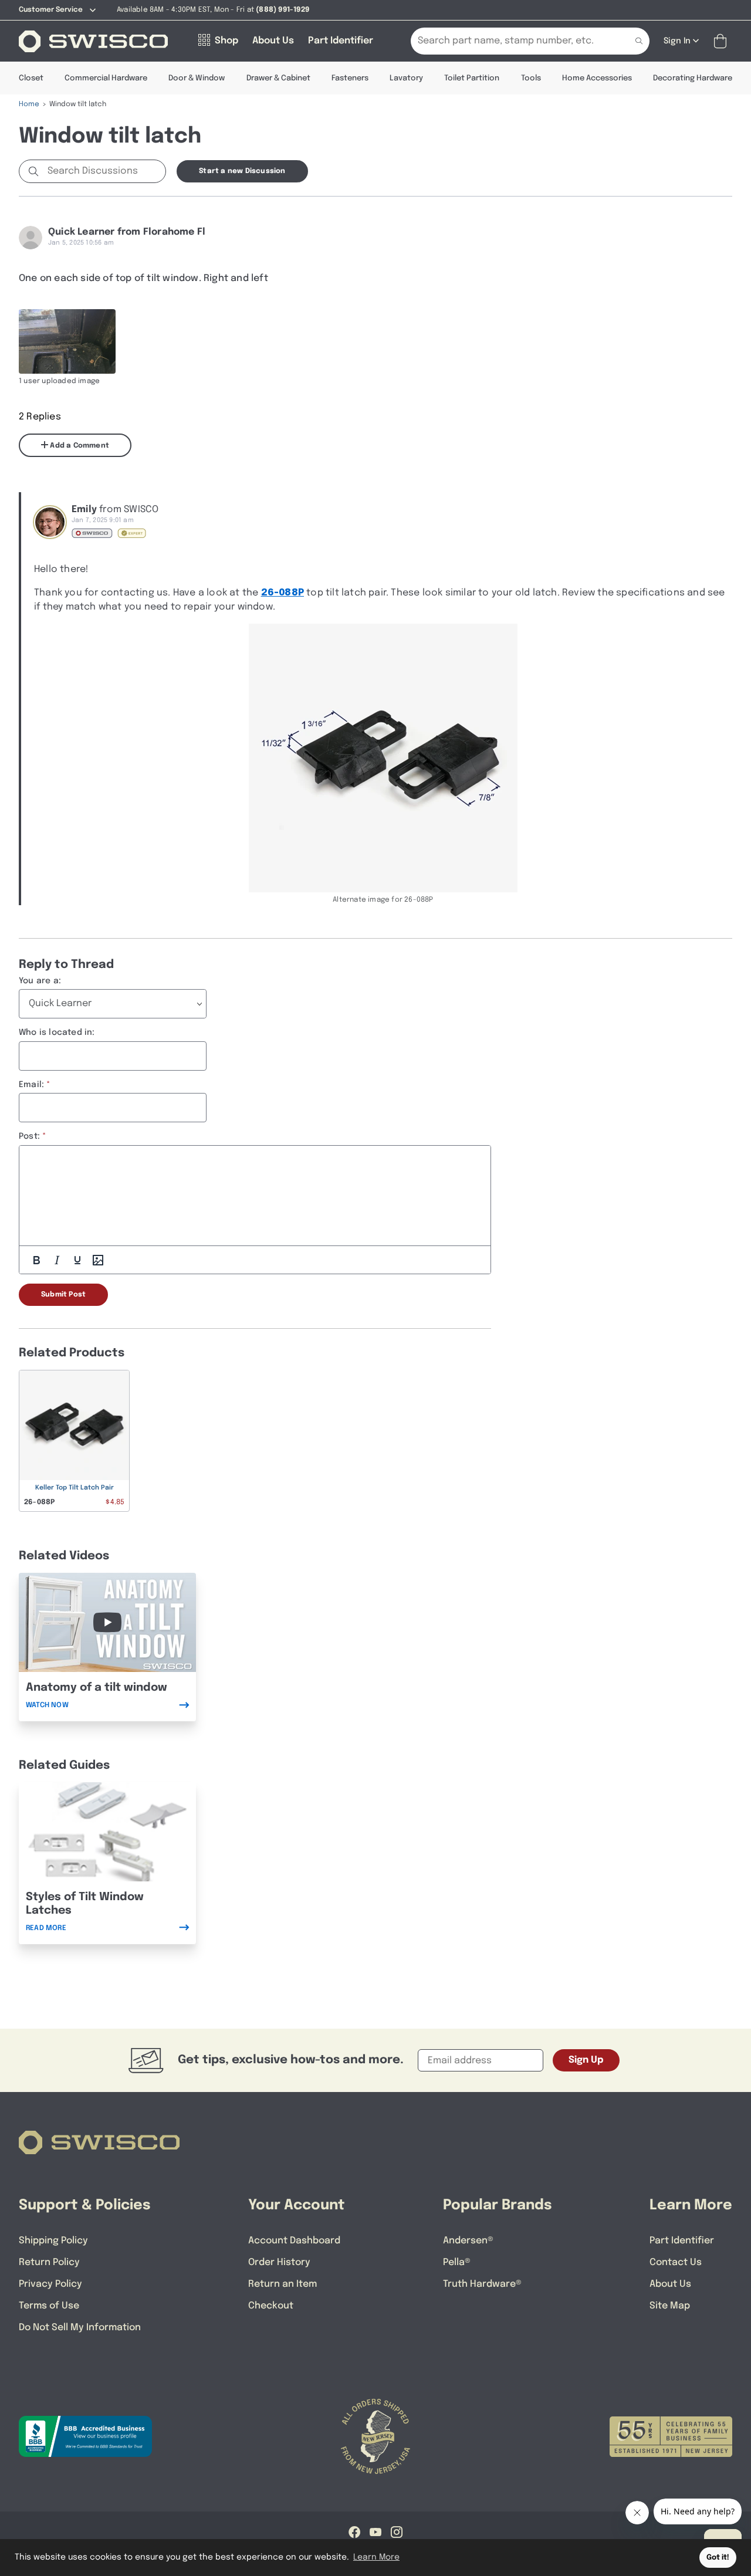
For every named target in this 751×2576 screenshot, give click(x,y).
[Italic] (57, 1260)
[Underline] (77, 1260)
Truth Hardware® (482, 2284)
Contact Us (676, 2262)
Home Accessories (597, 78)
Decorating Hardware (693, 78)
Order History (279, 2262)
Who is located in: (57, 1033)
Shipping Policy (53, 2241)
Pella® (457, 2262)
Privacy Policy (50, 2284)
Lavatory (406, 78)
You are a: (40, 981)
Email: (31, 1085)
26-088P (283, 593)
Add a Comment (79, 446)
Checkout (271, 2306)
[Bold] (36, 1260)
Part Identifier (682, 2241)
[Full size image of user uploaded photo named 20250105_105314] (67, 341)
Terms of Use (49, 2306)
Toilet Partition (472, 78)
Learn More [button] (376, 2557)
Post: (29, 1136)
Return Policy (49, 2262)
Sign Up (586, 2060)
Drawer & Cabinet (278, 78)
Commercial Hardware (106, 78)
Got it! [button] (718, 2558)
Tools (531, 78)
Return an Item (283, 2284)
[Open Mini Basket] (723, 41)
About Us (670, 2284)
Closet (31, 78)
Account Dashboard (294, 2241)
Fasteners (350, 78)
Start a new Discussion (242, 171)
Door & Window (197, 78)
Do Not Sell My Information (80, 2328)
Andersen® (468, 2241)
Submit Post (63, 1295)
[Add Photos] (98, 1260)
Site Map (670, 2306)
